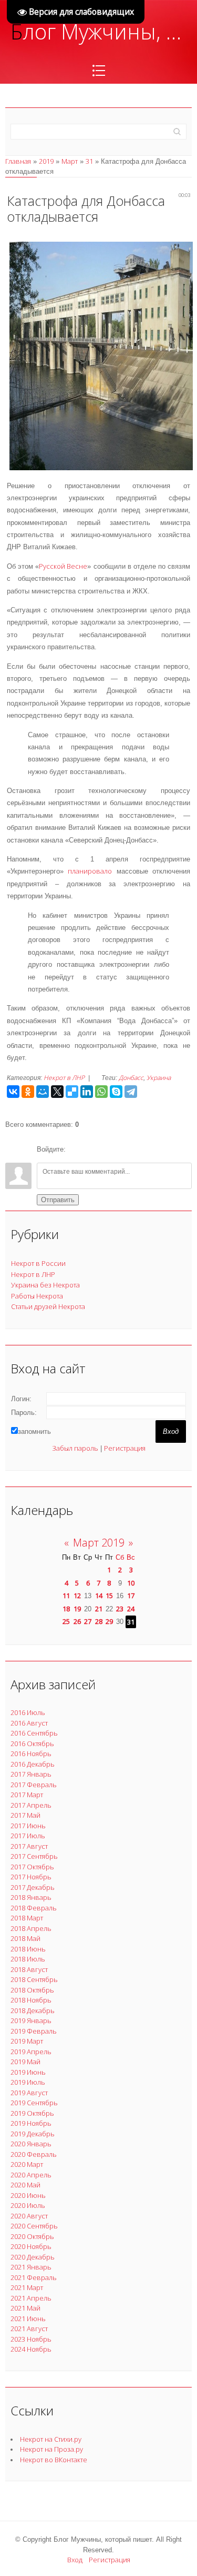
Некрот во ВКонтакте (54, 2460)
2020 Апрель (31, 2175)
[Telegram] (131, 1092)
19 (77, 1609)
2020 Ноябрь (31, 2246)
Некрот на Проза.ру (51, 2449)
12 (77, 1596)
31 (89, 161)
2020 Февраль (34, 2154)
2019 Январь (31, 2020)
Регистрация (125, 1448)
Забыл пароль (75, 1448)
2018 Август (29, 1969)
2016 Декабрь (33, 1764)
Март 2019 (99, 1543)
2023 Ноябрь (31, 2339)
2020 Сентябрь (34, 2226)
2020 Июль (28, 2205)
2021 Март (27, 2287)
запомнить (34, 1431)
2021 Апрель (31, 2298)
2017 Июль (28, 1836)
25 (66, 1621)
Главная (18, 161)
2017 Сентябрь (34, 1856)
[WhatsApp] (101, 1092)
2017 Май (25, 1815)
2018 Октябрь (32, 1990)
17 (131, 1596)
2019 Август (29, 2093)
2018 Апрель (31, 1928)
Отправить (58, 1200)
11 (66, 1596)
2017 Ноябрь (31, 1877)
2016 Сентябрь (34, 1733)
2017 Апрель (31, 1805)
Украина (159, 1078)
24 (131, 1609)
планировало (90, 871)
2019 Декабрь (33, 2134)
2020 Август (29, 2216)
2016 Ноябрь (31, 1753)
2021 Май (25, 2308)
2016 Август (29, 1723)
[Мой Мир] (43, 1092)
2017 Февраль (34, 1785)
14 (99, 1596)
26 (77, 1621)
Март (70, 161)
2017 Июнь (28, 1826)
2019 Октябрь (32, 2113)
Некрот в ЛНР (64, 1078)
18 (66, 1609)
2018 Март (27, 1918)
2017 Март (27, 1795)
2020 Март (27, 2164)
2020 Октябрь (32, 2236)
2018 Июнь (28, 1949)
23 (120, 1609)
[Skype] (116, 1092)
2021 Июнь (28, 2319)
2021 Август (29, 2329)
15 (109, 1596)
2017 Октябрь (32, 1867)
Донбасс (131, 1078)
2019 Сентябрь (34, 2103)
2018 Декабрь (33, 2010)
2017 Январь (31, 1774)
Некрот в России (38, 1263)
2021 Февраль (34, 2277)
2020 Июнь (28, 2195)
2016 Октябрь (32, 1743)
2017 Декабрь (33, 1887)
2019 (46, 161)
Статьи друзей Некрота (48, 1306)
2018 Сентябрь (34, 1979)
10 (131, 1583)
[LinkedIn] (87, 1092)
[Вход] (76, 1150)
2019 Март (27, 2041)
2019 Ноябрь (31, 2123)
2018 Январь (31, 1897)
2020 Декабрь (33, 2257)
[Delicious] (72, 1092)
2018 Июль (28, 1959)
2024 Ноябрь (31, 2349)
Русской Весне (63, 566)
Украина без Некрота (45, 1285)
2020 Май (25, 2185)
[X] (57, 1092)
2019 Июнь (28, 2072)
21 (99, 1609)
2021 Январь (31, 2267)
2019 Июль (28, 2082)
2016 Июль (28, 1712)
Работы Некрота (37, 1296)
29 (109, 1621)
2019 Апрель (31, 2052)
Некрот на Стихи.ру (51, 2439)
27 (88, 1621)
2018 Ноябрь (31, 2000)
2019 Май (25, 2062)
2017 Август (29, 1846)
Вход (75, 2560)
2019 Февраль (34, 2031)
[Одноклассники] (28, 1092)
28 (99, 1621)
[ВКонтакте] (13, 1092)
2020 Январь (31, 2144)
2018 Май (25, 1938)
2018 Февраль (34, 1908)
